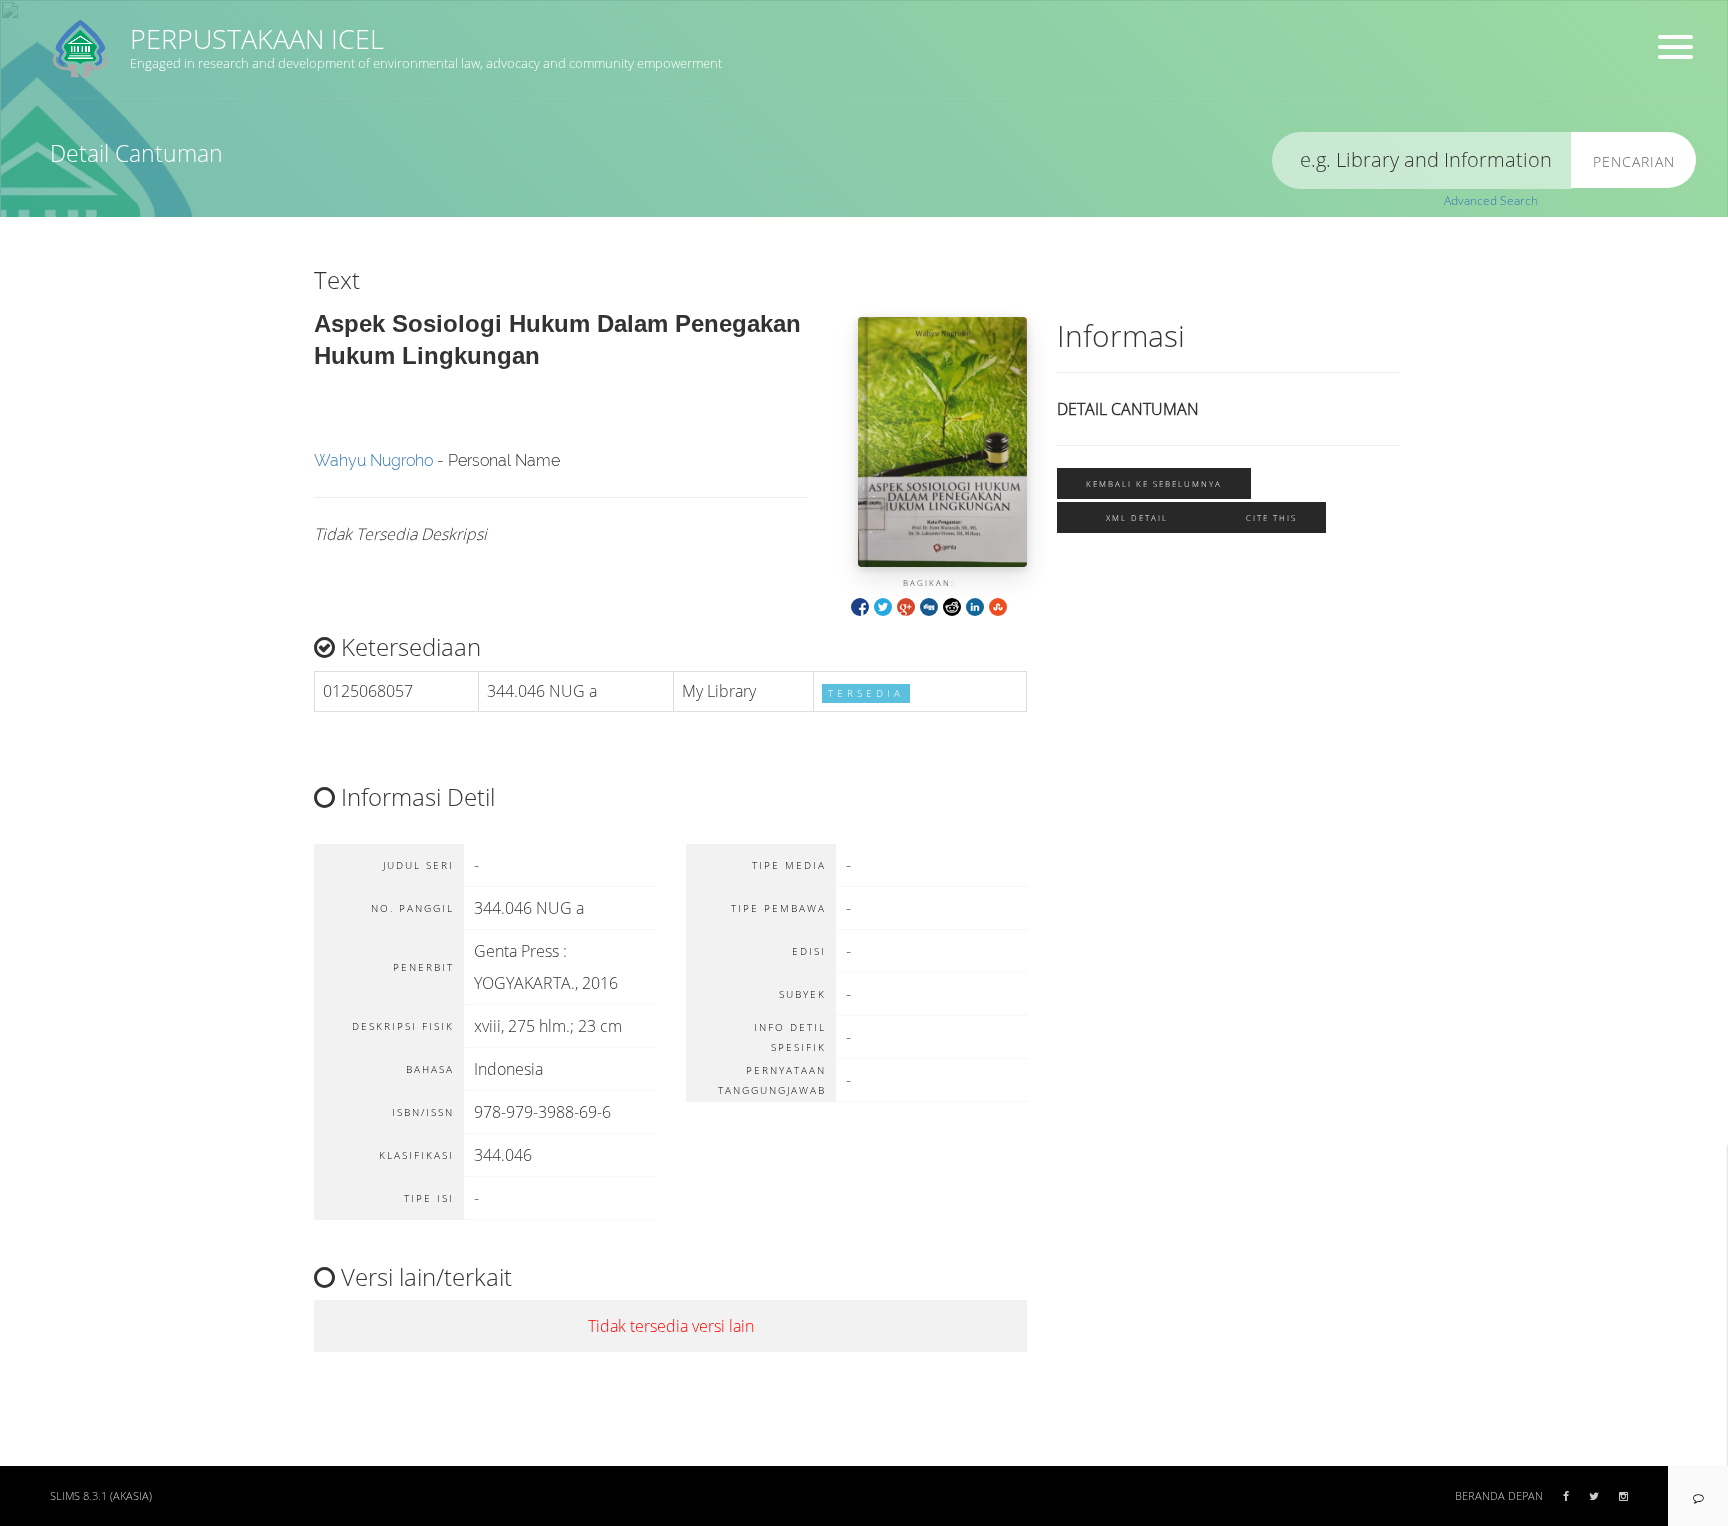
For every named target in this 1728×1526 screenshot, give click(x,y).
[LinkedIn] (975, 605)
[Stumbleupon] (998, 605)
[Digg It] (929, 605)
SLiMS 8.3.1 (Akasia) (101, 1496)
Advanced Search (1491, 200)
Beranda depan (1499, 1496)
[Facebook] (860, 605)
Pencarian (1634, 161)
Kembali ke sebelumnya (1154, 483)
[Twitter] (883, 605)
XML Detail (1137, 517)
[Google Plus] (906, 605)
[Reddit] (952, 605)
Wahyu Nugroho (373, 460)
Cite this (1271, 517)
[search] (1422, 160)
